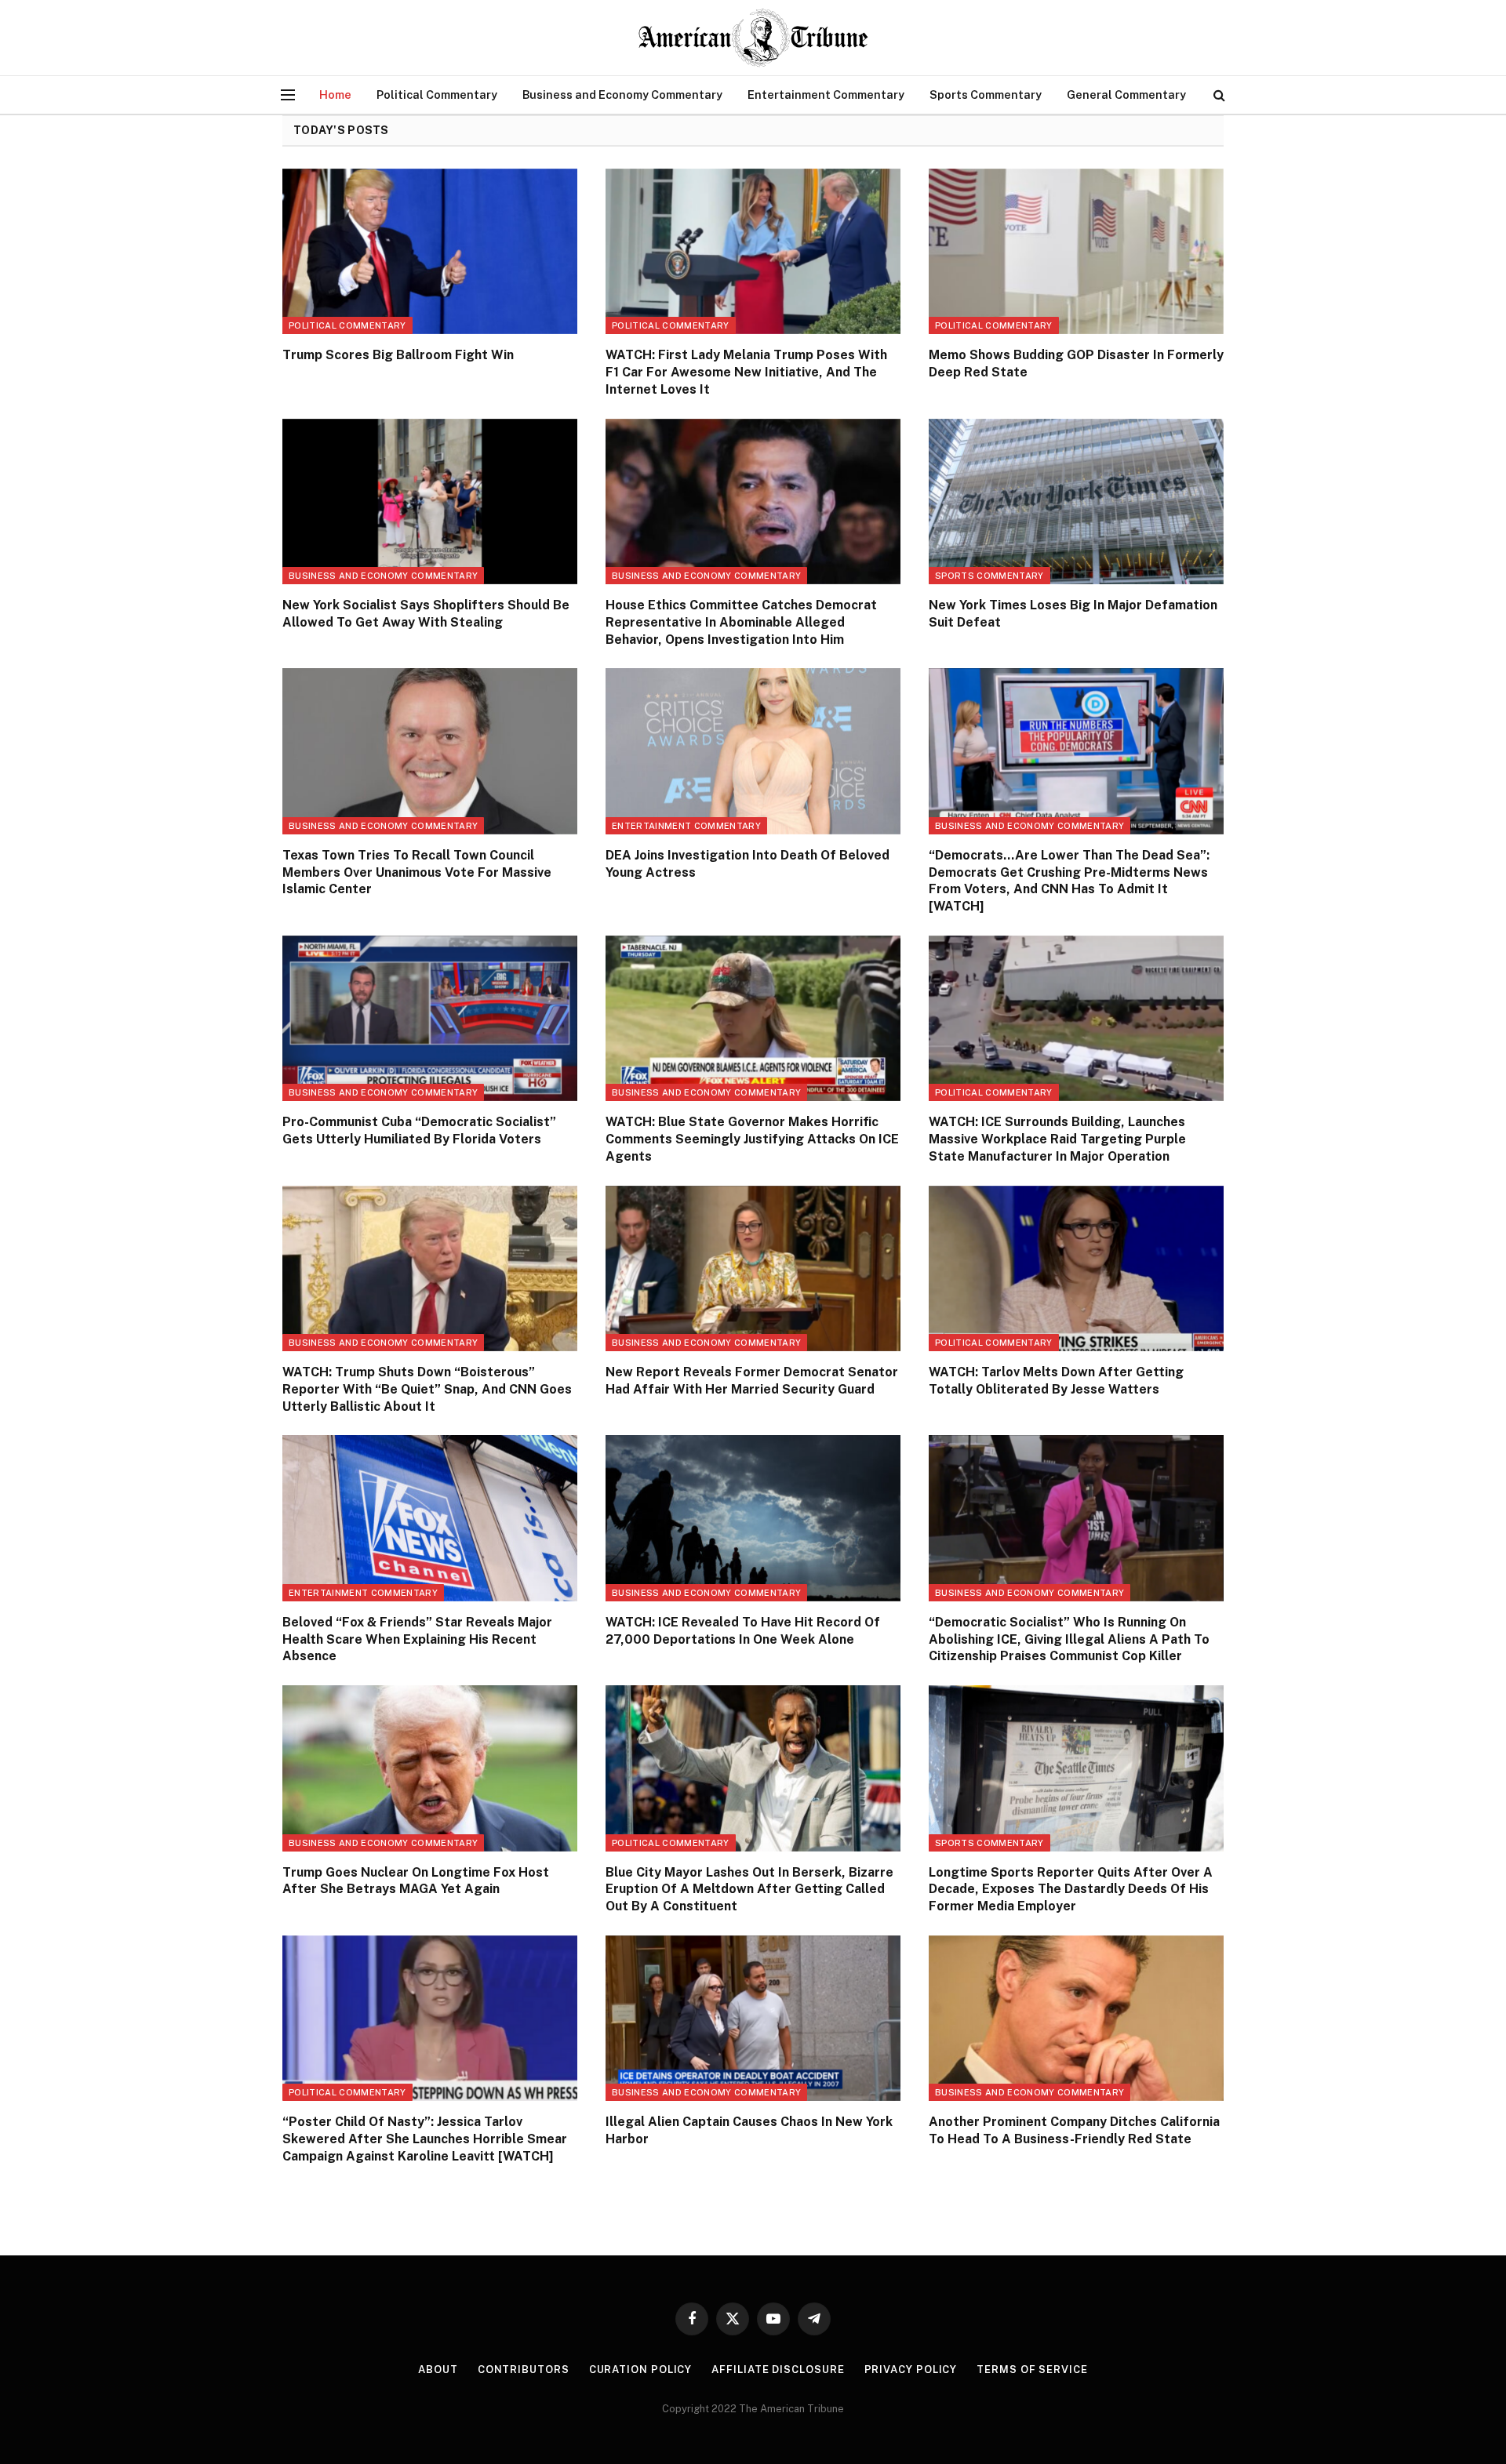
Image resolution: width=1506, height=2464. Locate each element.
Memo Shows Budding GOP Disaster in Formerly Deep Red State (1076, 363)
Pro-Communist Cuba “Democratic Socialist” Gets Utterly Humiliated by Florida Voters (419, 1130)
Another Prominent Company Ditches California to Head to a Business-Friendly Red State (1074, 2130)
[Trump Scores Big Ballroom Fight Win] (430, 252)
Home (335, 94)
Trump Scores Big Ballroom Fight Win (398, 355)
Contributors (524, 2370)
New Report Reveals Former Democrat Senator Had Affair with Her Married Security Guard (752, 1381)
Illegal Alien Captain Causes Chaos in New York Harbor (749, 2130)
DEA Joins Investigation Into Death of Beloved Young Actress (748, 864)
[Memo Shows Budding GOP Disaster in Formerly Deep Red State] (1076, 252)
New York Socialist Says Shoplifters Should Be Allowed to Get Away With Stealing (426, 614)
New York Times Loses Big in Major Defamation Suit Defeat (1073, 614)
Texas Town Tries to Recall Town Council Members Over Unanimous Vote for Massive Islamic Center (417, 872)
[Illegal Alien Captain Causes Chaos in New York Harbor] (753, 2019)
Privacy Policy (911, 2370)
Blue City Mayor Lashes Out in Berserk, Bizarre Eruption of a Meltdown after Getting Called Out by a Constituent (749, 1890)
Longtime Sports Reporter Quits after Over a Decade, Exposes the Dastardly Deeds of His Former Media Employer (1071, 1890)
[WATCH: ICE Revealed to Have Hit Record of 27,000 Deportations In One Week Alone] (753, 1518)
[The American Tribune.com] (753, 38)
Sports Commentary (986, 94)
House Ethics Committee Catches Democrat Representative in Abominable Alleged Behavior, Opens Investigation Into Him (741, 622)
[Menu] (288, 95)
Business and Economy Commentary (622, 94)
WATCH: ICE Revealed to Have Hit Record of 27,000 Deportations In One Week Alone (743, 1631)
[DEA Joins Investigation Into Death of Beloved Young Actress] (753, 751)
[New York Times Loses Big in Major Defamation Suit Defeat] (1076, 502)
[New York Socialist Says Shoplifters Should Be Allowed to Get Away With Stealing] (430, 502)
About (438, 2370)
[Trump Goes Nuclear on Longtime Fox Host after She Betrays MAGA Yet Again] (430, 1768)
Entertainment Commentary (826, 94)
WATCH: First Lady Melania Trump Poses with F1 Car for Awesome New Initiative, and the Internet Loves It (746, 372)
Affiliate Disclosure (778, 2370)
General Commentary (1126, 94)
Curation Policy (641, 2370)
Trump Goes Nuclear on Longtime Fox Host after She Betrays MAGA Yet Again (416, 1881)
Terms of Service (1032, 2370)
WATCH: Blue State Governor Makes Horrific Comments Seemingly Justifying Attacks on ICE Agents (752, 1139)
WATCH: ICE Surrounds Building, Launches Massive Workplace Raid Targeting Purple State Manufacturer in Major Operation (1057, 1139)
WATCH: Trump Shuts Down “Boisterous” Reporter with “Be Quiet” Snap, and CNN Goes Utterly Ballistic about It (427, 1389)
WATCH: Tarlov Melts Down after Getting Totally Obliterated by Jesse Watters (1056, 1381)
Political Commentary (437, 94)
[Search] (1218, 95)
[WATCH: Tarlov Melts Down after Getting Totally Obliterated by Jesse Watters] (1076, 1269)
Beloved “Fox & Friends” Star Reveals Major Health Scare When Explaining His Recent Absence (417, 1639)
